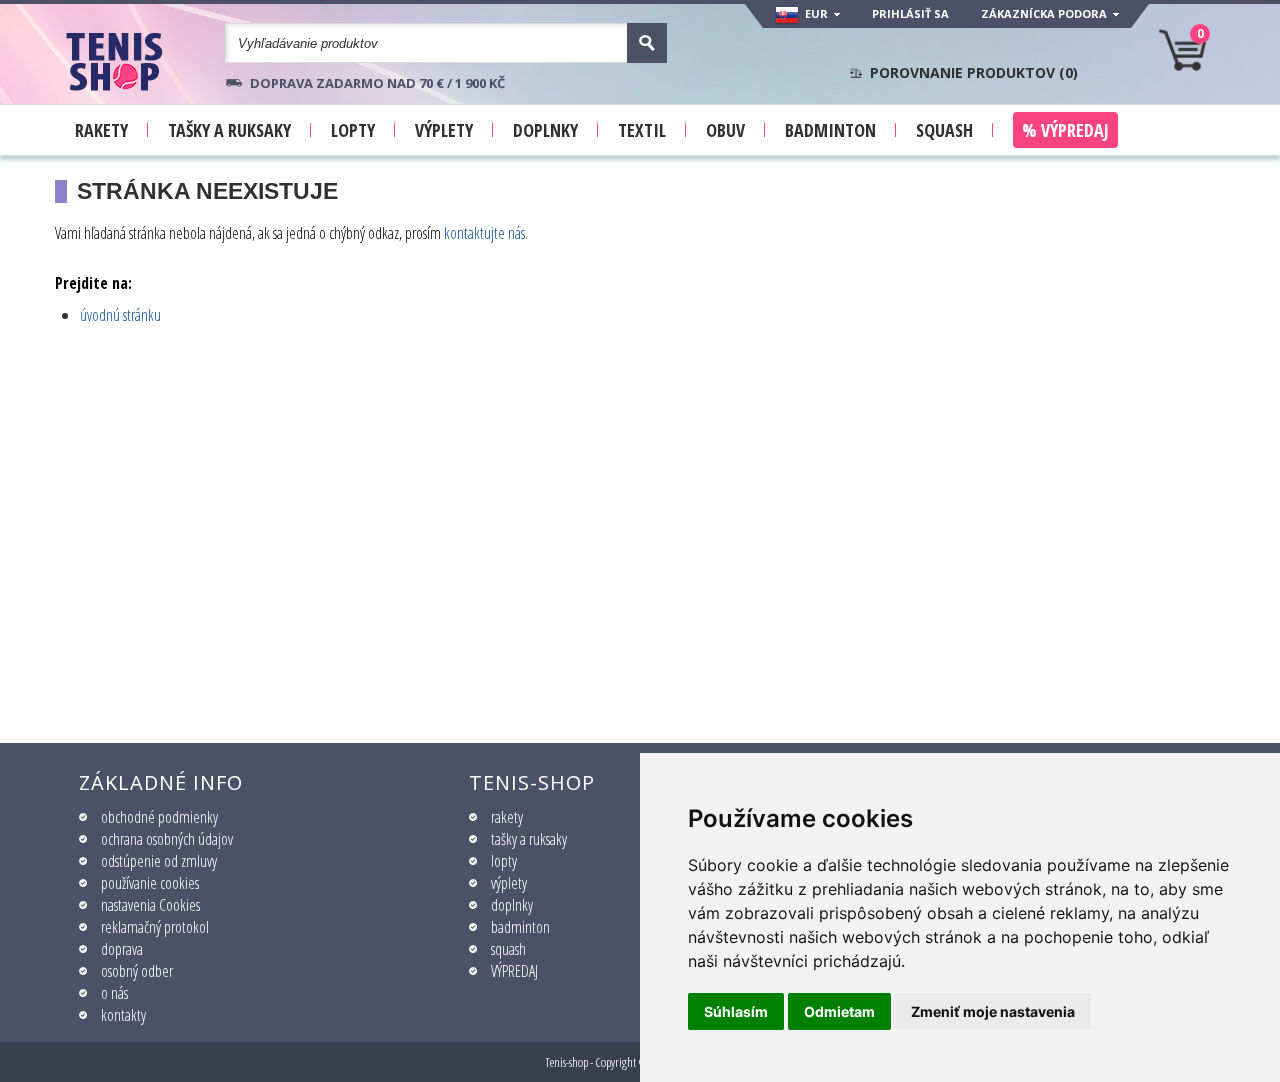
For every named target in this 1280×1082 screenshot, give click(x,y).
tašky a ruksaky (529, 839)
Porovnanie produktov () (974, 73)
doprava (122, 949)
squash (508, 949)
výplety (509, 883)
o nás (114, 993)
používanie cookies (150, 883)
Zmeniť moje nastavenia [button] (993, 1011)
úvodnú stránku (120, 315)
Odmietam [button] (839, 1011)
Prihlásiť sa (910, 13)
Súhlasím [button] (736, 1011)
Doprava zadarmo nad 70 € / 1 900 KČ (377, 83)
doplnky (512, 905)
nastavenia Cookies (150, 905)
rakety (507, 817)
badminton (520, 927)
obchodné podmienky (159, 817)
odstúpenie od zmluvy (159, 861)
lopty (504, 861)
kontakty (123, 1015)
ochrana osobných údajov (167, 839)
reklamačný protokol (155, 927)
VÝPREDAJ (514, 971)
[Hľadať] (647, 43)
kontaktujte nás (484, 233)
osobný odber (137, 971)
